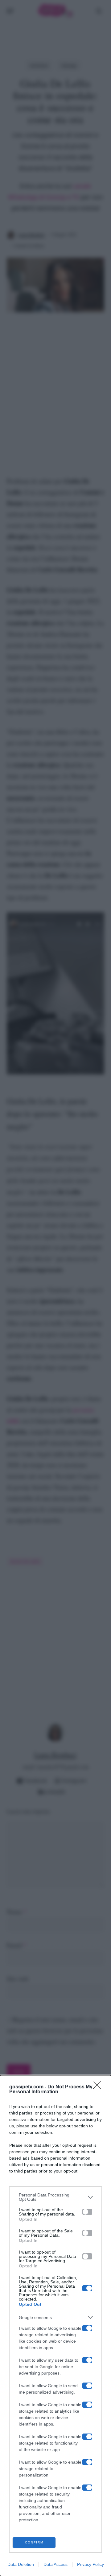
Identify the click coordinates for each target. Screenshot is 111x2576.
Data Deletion (21, 2564)
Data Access (55, 2564)
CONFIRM (34, 2542)
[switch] (87, 2212)
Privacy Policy (90, 2564)
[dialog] (55, 2326)
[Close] (99, 2087)
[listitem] (55, 2197)
